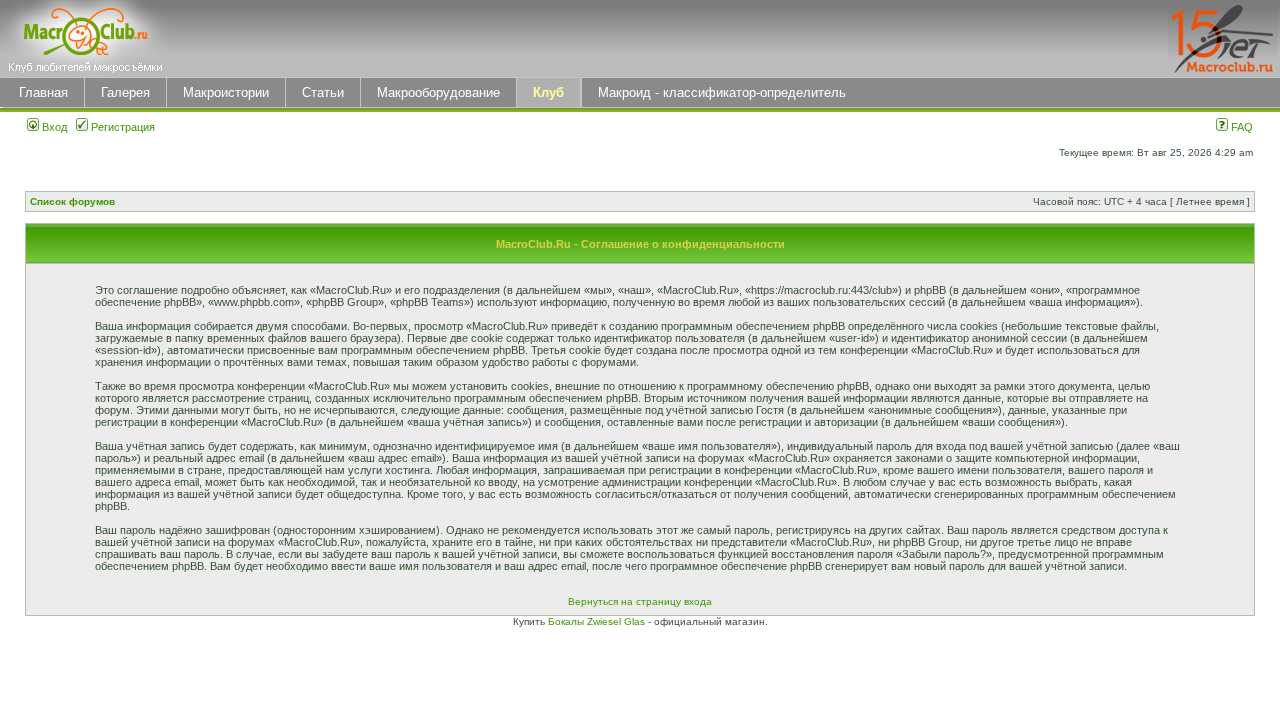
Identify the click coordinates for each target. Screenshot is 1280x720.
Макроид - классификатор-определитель (722, 92)
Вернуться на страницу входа (640, 601)
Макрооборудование (438, 92)
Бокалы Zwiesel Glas (598, 621)
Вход (53, 127)
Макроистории (226, 92)
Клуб (548, 92)
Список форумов (72, 201)
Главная (43, 92)
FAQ (1240, 127)
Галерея (125, 92)
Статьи (323, 92)
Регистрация (121, 127)
